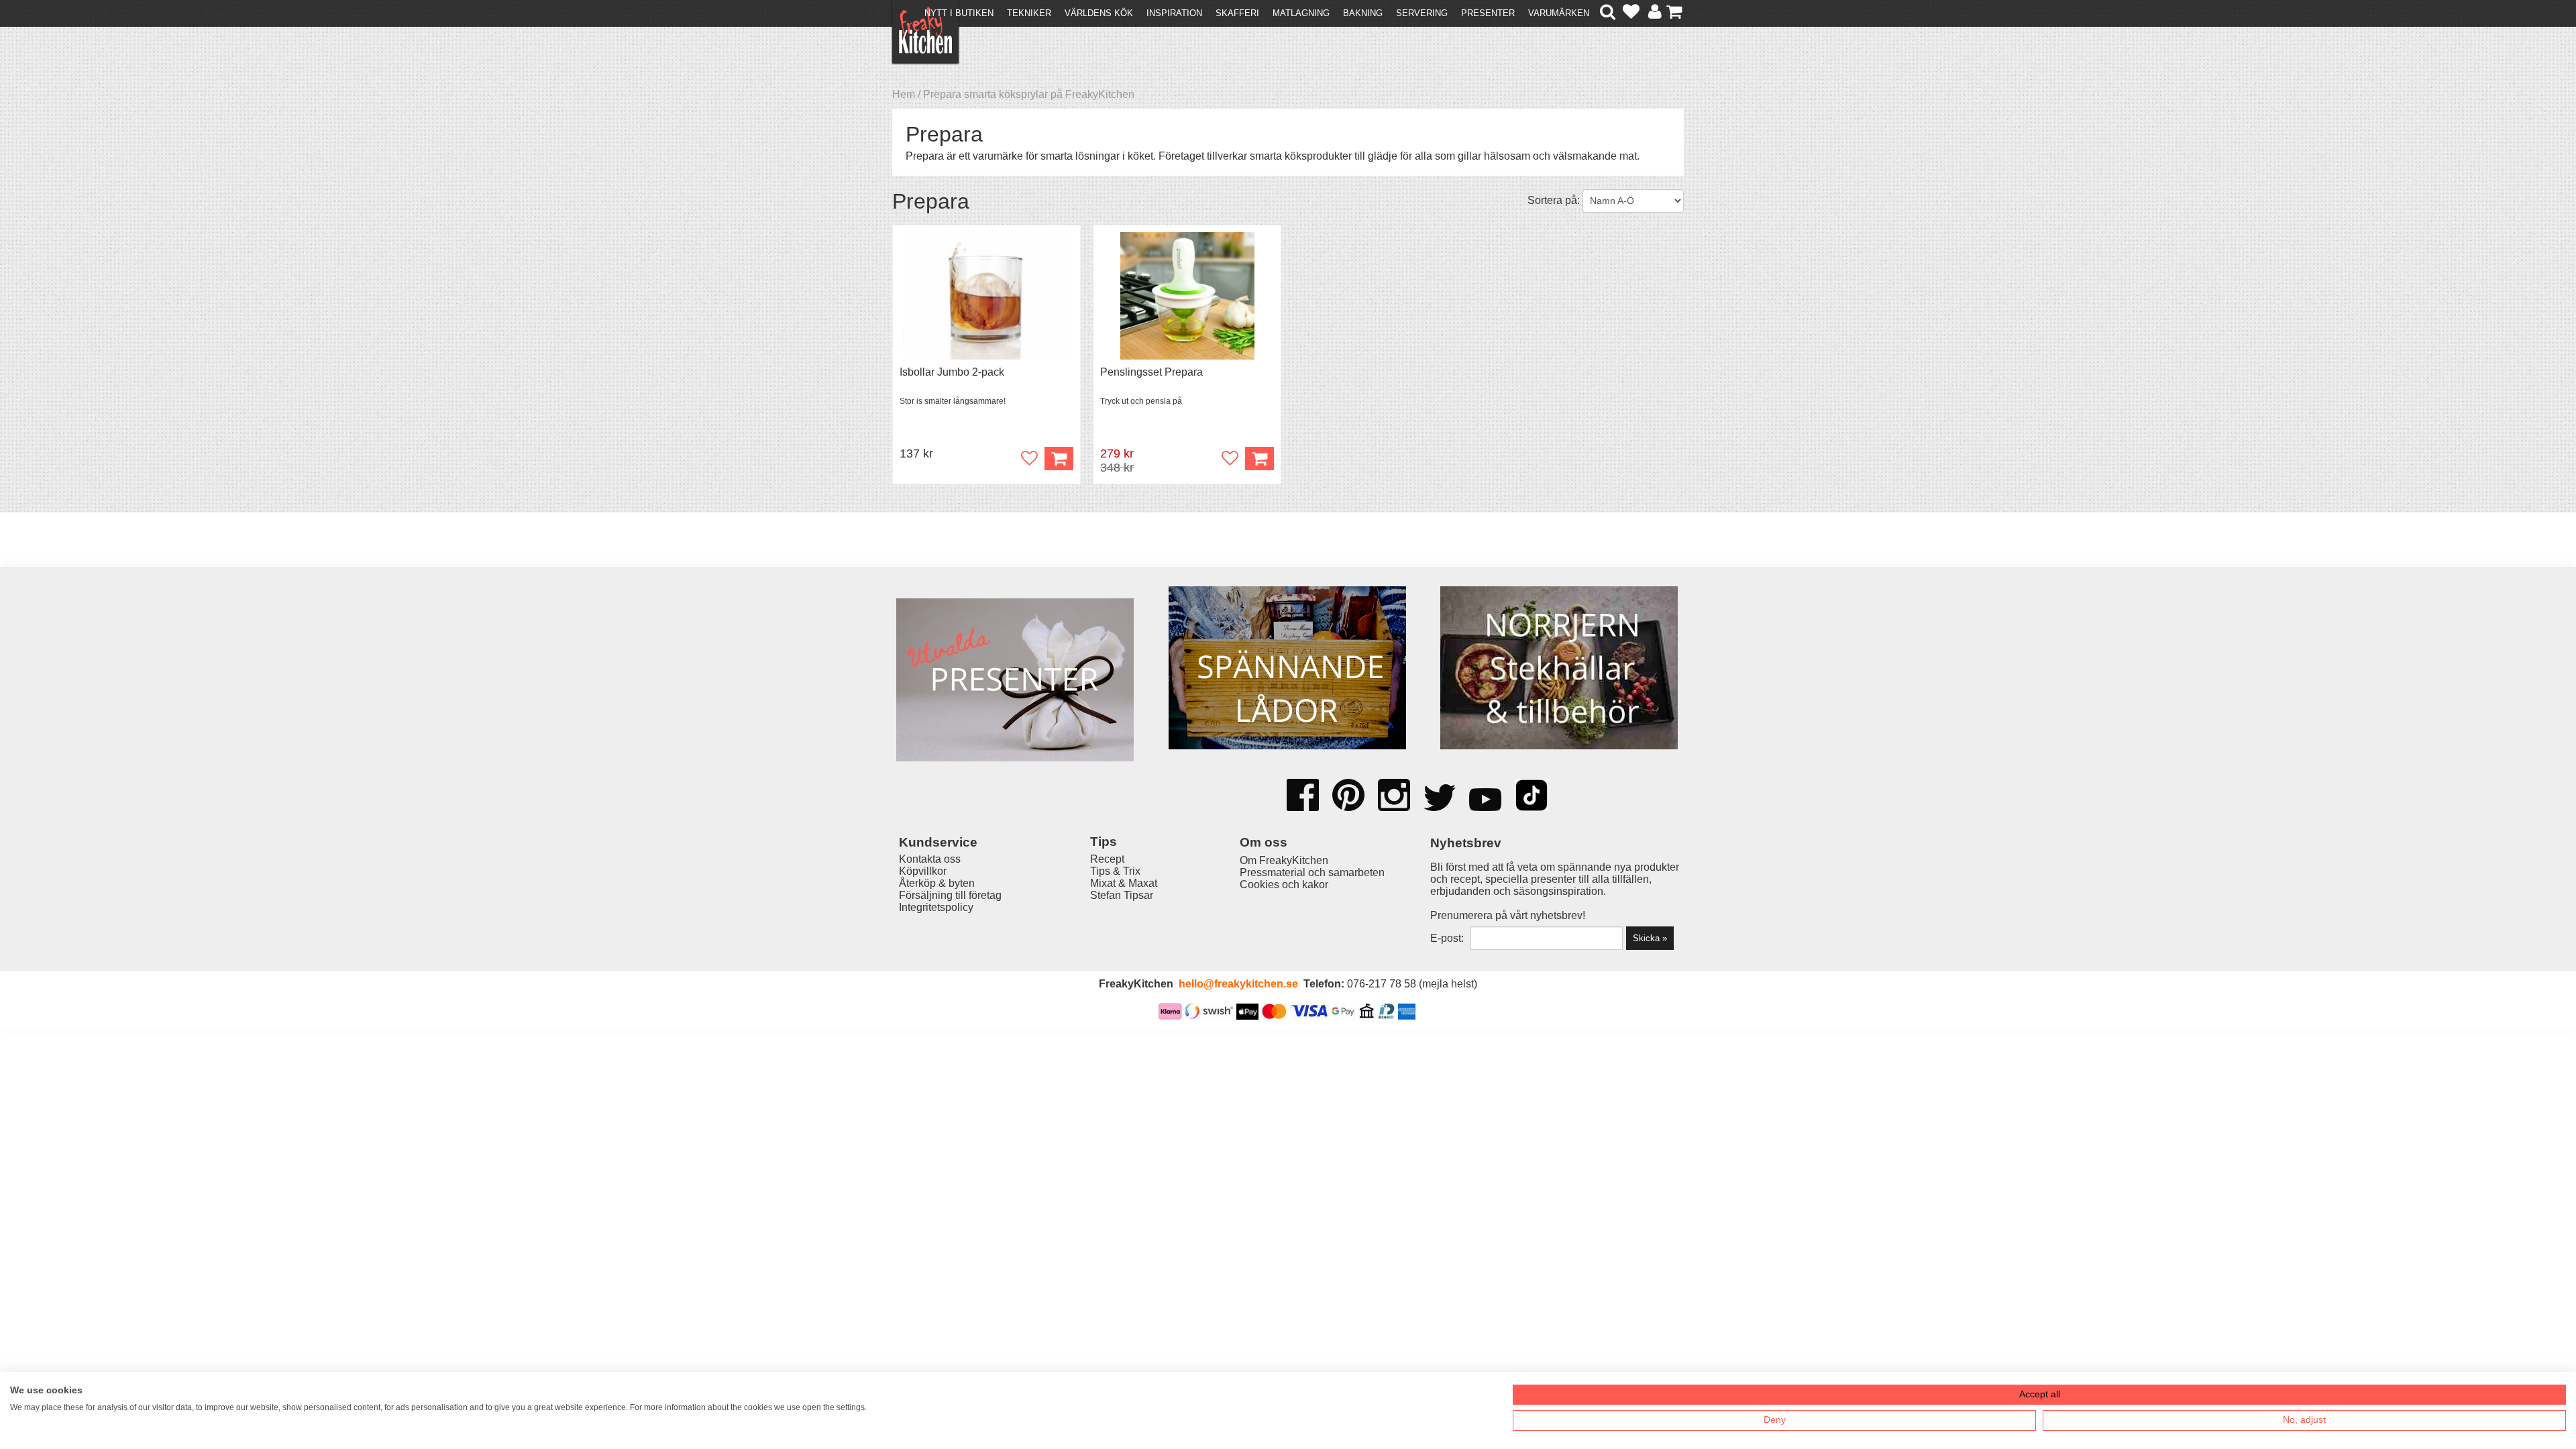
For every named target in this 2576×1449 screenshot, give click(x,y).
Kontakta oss (930, 859)
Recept (1107, 859)
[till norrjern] (1559, 669)
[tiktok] (1532, 797)
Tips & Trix (1115, 871)
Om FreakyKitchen (1284, 860)
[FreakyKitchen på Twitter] (1440, 799)
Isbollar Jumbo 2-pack (952, 372)
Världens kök (1099, 13)
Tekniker (1029, 13)
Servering (1422, 13)
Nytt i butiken (959, 13)
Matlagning (1301, 13)
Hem (904, 94)
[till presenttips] (1015, 681)
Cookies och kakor (1284, 884)
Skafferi (1237, 13)
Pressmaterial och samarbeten (1312, 872)
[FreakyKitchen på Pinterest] (1348, 796)
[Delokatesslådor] (1287, 669)
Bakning (1363, 13)
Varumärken (1559, 13)
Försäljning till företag (950, 895)
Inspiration (1174, 13)
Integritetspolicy (936, 907)
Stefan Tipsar (1122, 895)
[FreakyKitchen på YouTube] (1485, 801)
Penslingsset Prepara (1151, 372)
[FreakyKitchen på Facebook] (1303, 790)
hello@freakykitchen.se (1238, 984)
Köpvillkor (923, 871)
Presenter (1488, 13)
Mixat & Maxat (1124, 883)
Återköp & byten (937, 883)
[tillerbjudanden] (1015, 589)
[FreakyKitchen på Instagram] (1394, 796)
